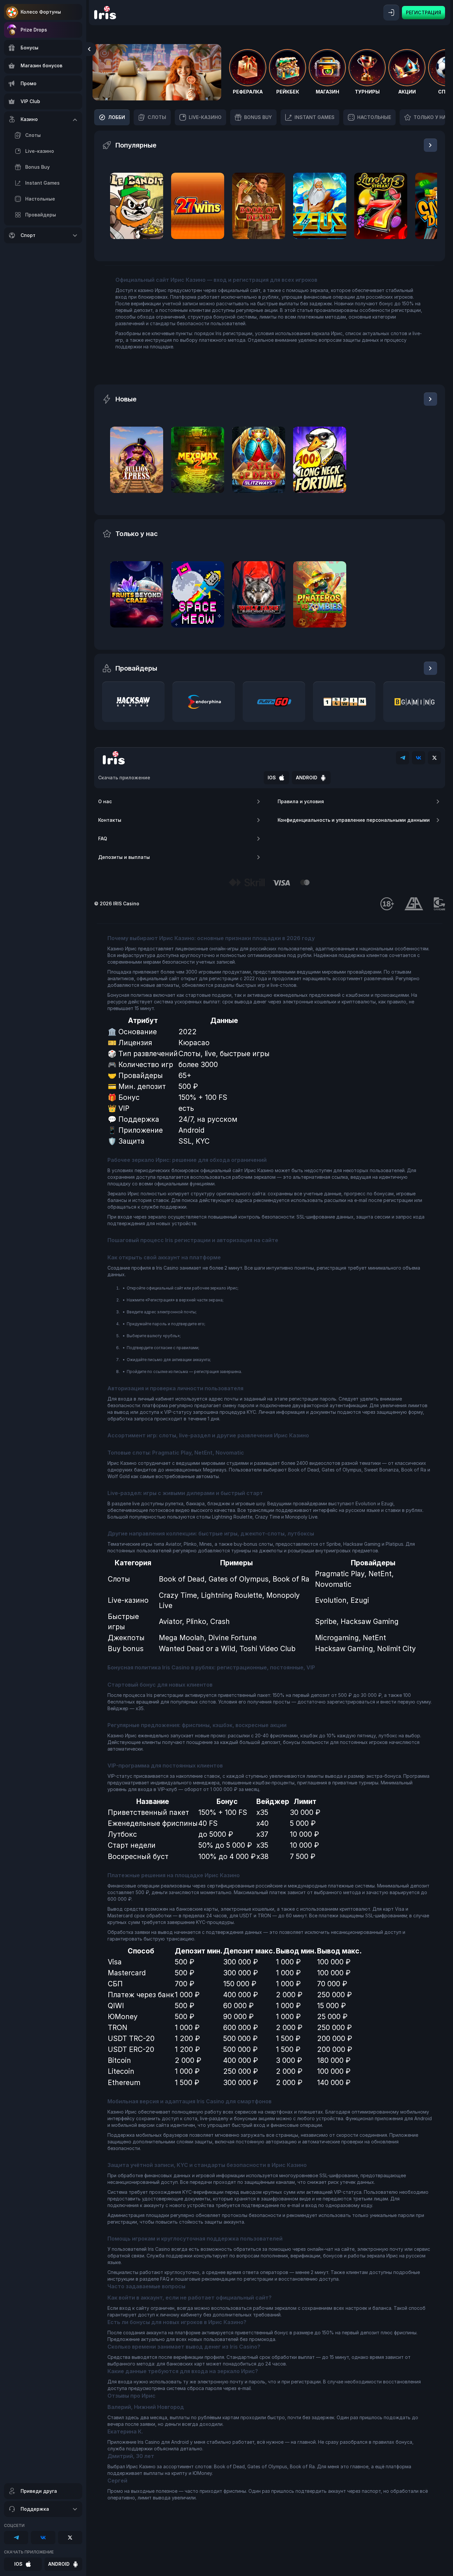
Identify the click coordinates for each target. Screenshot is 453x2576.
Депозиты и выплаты (124, 857)
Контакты (110, 820)
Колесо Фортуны (41, 12)
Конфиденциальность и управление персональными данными (354, 820)
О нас (105, 801)
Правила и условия (301, 801)
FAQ (103, 839)
